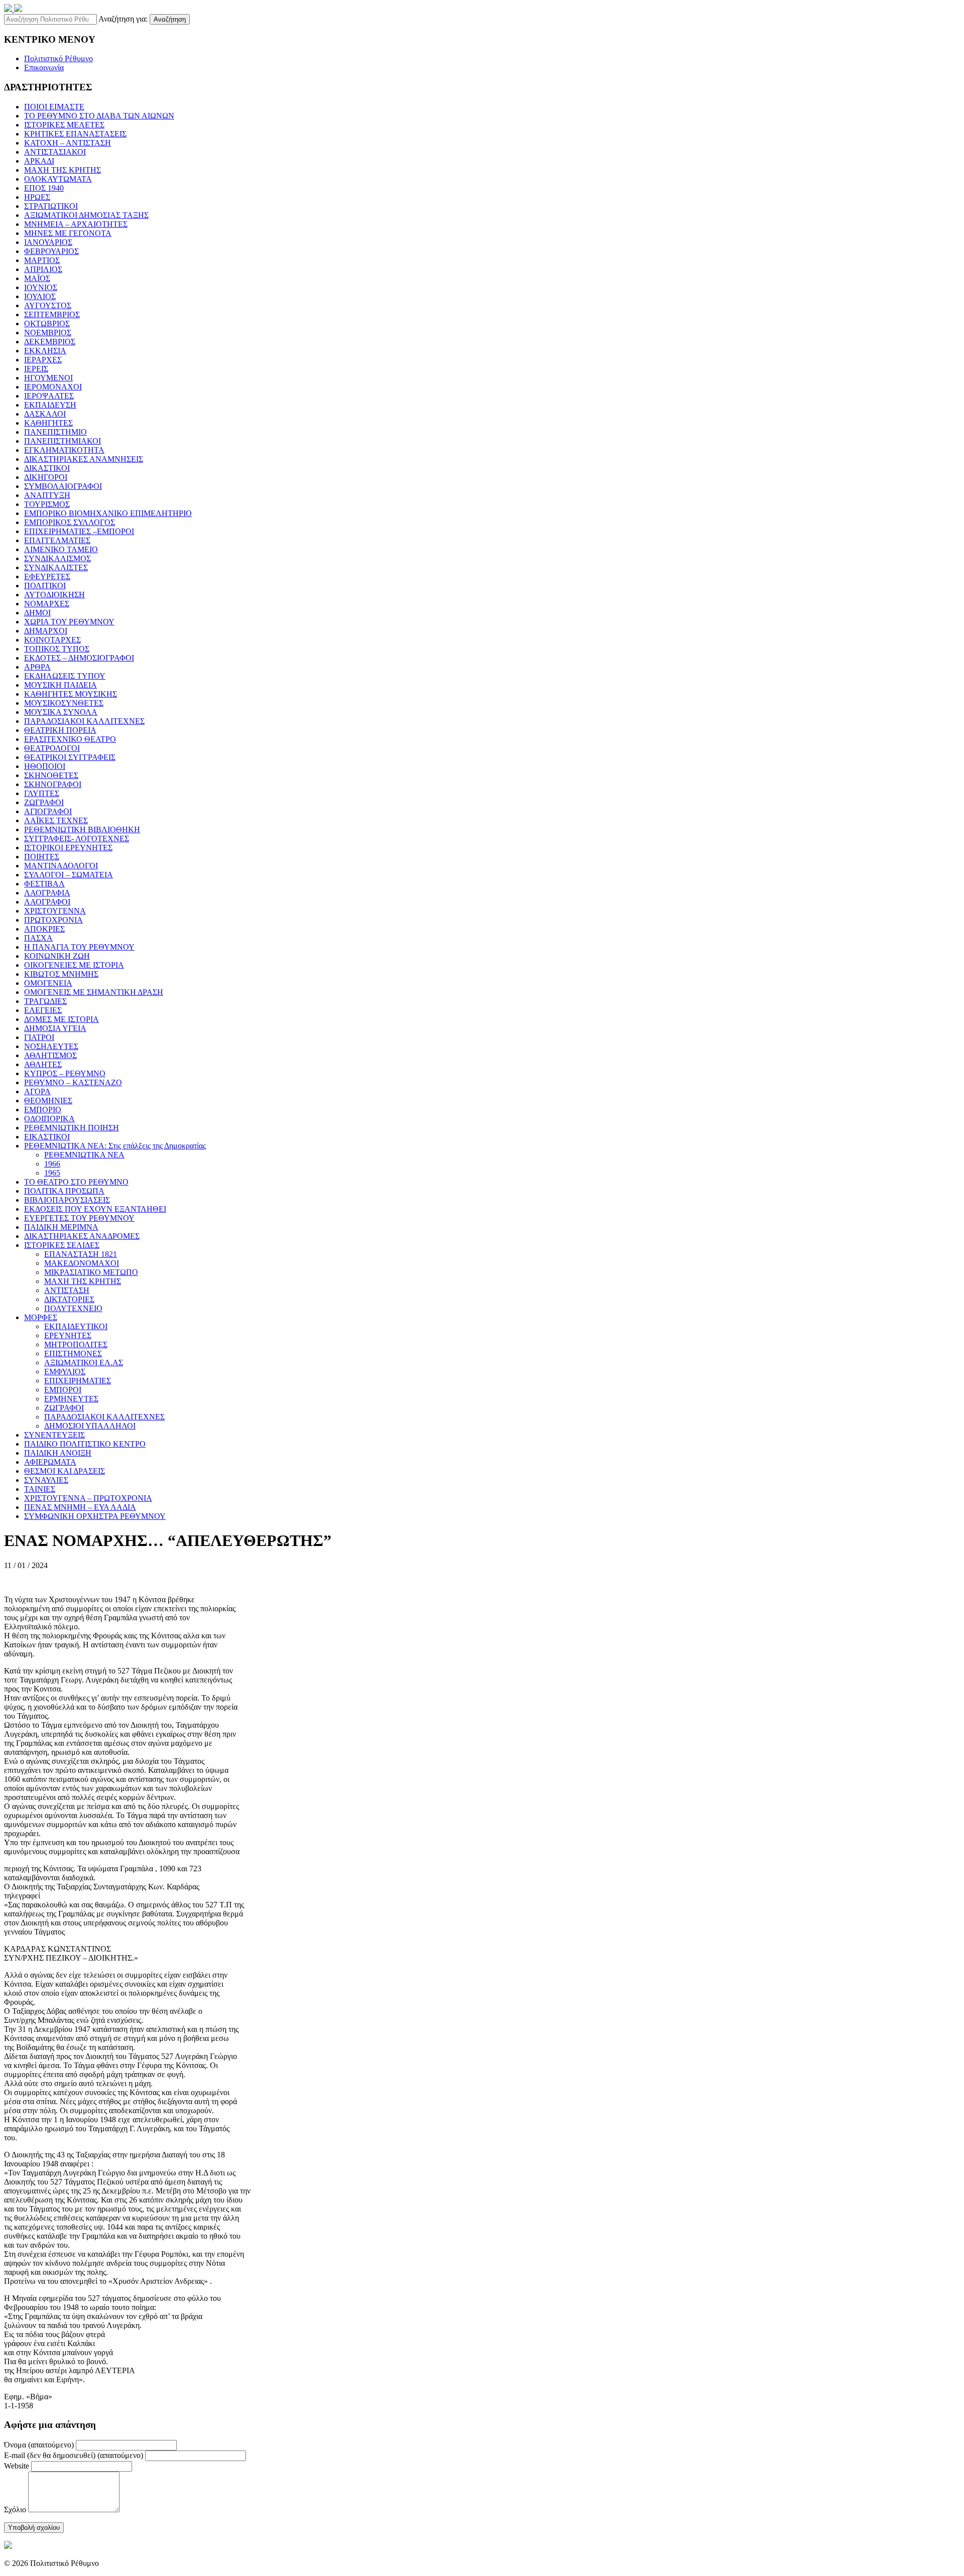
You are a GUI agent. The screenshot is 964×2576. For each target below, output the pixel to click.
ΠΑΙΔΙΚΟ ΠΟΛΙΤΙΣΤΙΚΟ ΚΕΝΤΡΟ (85, 1444)
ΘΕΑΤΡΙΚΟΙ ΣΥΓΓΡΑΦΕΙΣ (70, 757)
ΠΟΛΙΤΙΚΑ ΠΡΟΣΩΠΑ (64, 1191)
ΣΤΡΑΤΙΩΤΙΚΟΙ (51, 206)
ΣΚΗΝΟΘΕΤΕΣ (51, 775)
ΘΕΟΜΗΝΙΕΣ (48, 1101)
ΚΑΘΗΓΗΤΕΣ (48, 423)
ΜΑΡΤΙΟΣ (42, 260)
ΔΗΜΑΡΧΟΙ (46, 631)
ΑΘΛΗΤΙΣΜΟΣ (50, 1055)
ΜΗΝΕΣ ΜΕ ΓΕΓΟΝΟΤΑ (68, 233)
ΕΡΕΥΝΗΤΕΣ (68, 1335)
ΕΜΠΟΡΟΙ (63, 1390)
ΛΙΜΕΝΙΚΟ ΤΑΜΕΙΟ (61, 549)
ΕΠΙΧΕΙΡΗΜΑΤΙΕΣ (78, 1381)
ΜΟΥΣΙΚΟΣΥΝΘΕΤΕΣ (64, 703)
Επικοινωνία (44, 68)
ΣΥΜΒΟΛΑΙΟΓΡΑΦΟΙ (63, 486)
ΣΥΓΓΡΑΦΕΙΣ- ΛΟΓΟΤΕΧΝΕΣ (77, 839)
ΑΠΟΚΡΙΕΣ (44, 929)
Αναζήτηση (170, 19)
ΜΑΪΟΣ (37, 278)
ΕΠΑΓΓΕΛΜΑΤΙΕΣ (57, 540)
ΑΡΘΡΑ (37, 667)
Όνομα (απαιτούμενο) (39, 2445)
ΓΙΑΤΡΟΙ (39, 1037)
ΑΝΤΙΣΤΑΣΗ (67, 1290)
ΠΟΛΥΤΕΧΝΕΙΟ (73, 1308)
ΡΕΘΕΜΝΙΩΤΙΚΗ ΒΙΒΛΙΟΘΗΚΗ (82, 829)
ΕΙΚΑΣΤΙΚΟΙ (47, 1137)
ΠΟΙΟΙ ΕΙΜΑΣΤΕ (54, 107)
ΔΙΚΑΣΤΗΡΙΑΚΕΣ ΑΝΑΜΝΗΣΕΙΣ (84, 459)
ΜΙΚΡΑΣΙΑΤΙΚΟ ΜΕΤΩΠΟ (91, 1272)
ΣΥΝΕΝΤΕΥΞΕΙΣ (54, 1435)
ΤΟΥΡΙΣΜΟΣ (47, 504)
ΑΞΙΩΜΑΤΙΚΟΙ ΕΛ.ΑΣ (84, 1363)
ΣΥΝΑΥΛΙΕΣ (46, 1480)
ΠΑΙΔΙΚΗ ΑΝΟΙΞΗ (58, 1453)
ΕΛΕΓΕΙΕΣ (43, 1010)
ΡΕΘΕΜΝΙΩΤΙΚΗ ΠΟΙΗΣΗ (72, 1128)
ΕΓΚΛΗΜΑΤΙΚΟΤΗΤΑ (64, 450)
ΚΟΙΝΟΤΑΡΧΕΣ (52, 640)
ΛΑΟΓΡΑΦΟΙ (47, 902)
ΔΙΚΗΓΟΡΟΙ (46, 477)
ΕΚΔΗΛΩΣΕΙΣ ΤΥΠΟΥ (65, 676)
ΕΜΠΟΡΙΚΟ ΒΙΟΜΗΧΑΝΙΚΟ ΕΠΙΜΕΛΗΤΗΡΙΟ (108, 513)
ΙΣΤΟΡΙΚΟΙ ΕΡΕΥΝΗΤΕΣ (68, 848)
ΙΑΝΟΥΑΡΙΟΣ (48, 242)
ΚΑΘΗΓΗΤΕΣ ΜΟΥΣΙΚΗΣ (71, 694)
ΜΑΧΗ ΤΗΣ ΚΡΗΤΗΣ (63, 170)
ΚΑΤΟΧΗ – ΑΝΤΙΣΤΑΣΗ (68, 143)
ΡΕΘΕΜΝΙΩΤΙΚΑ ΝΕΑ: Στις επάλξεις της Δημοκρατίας (115, 1146)
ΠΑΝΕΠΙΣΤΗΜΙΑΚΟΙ (63, 441)
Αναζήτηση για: (123, 19)
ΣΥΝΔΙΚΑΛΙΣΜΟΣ (57, 558)
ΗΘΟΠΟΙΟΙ (45, 766)
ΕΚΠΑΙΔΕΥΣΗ (50, 405)
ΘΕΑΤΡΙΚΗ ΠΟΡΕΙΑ (60, 730)
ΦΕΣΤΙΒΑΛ (44, 884)
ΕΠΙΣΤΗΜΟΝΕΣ (73, 1354)
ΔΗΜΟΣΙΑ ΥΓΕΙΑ (55, 1028)
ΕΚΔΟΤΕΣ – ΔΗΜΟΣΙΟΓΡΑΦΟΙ (79, 658)
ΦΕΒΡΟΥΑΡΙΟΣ (51, 251)
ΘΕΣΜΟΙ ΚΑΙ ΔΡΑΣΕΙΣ (65, 1471)
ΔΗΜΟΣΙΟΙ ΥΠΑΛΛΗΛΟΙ (90, 1426)
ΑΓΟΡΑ (37, 1091)
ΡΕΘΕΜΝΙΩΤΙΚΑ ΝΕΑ (84, 1155)
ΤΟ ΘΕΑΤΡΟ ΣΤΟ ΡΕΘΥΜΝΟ (76, 1182)
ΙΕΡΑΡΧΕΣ (43, 360)
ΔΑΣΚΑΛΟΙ (45, 414)
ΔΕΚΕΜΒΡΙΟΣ (50, 342)
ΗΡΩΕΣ (37, 197)
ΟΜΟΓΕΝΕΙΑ (48, 983)
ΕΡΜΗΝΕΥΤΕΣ (71, 1399)
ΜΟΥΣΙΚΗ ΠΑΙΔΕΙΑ (61, 685)
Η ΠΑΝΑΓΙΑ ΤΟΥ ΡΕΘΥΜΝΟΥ (79, 947)
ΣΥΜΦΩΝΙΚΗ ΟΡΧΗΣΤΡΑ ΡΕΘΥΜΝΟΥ (95, 1516)
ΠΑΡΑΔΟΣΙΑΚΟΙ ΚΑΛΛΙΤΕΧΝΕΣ (84, 721)
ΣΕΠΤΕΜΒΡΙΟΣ (52, 314)
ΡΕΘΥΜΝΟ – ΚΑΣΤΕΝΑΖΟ (73, 1082)
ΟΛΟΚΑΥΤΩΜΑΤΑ (58, 179)
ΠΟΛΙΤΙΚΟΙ (45, 586)
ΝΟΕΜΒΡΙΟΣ (48, 333)
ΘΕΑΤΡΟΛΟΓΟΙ (52, 748)
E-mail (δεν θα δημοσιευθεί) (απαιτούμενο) (74, 2455)
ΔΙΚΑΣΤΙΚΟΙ (47, 468)
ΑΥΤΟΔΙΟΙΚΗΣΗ (54, 595)
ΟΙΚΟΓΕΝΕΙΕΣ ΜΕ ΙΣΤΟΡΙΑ (74, 965)
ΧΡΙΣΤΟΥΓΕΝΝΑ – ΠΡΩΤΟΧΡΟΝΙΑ (88, 1498)
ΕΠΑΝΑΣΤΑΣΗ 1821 (81, 1254)
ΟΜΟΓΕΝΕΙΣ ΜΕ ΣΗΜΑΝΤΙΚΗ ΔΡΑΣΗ (94, 992)
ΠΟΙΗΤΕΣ (42, 857)
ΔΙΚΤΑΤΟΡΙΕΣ (69, 1299)
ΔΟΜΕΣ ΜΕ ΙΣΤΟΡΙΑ (62, 1019)
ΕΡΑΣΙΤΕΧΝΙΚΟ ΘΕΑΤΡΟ (70, 739)
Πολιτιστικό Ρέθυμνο (58, 58)
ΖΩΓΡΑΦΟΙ (44, 802)
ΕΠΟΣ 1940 (44, 188)
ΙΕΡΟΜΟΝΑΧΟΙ (53, 387)
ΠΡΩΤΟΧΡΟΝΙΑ (53, 920)
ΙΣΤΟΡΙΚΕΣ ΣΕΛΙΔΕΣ (62, 1245)
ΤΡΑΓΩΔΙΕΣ (45, 1001)
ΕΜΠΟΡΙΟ (43, 1110)
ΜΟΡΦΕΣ (41, 1317)
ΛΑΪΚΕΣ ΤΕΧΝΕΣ (56, 820)
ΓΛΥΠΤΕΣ (42, 793)
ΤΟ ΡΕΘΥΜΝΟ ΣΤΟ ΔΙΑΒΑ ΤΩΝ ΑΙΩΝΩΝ (99, 116)
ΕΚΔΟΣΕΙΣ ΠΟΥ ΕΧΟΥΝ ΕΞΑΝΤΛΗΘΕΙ (95, 1209)
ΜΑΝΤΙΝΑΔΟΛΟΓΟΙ (61, 866)
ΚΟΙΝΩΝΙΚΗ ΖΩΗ (57, 956)
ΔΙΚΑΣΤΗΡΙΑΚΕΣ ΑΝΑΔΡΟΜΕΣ (82, 1236)
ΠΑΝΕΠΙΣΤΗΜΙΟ (55, 432)
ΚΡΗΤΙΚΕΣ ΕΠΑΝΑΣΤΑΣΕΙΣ (75, 134)
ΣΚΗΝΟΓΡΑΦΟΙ (53, 784)
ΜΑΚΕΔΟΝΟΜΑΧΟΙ (82, 1263)
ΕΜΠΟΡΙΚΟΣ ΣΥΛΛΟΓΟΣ (70, 522)
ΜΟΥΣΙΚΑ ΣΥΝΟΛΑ (61, 712)
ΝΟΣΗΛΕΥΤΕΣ (51, 1046)
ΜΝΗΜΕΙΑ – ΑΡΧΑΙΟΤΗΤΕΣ (76, 224)
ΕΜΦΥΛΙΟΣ (65, 1372)
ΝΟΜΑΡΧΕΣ (47, 604)
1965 (52, 1173)
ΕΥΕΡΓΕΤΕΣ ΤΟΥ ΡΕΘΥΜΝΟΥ (79, 1218)
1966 (52, 1164)
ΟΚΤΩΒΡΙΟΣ (47, 324)
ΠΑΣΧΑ (38, 938)
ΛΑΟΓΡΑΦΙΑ (47, 893)
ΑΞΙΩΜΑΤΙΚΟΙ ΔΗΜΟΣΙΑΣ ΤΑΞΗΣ (86, 215)
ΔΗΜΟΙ (37, 613)
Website (17, 2466)
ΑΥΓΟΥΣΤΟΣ (48, 305)
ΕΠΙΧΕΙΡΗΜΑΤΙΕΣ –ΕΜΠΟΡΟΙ (79, 531)
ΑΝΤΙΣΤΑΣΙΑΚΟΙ (55, 152)
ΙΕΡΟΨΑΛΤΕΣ (49, 396)
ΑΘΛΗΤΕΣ (43, 1064)
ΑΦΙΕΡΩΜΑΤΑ (50, 1462)
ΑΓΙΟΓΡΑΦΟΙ (48, 811)
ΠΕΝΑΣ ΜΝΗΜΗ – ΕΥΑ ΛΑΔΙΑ (80, 1507)
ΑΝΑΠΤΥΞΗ (47, 495)
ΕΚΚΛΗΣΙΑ (45, 351)
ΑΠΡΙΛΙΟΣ (43, 269)
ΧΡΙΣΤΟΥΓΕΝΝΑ (55, 911)
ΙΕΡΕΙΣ (36, 369)
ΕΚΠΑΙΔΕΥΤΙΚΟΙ (76, 1326)
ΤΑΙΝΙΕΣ (40, 1489)
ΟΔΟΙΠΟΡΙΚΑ (49, 1119)
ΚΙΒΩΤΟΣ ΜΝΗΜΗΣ (61, 974)
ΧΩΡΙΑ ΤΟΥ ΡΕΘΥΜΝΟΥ (69, 622)
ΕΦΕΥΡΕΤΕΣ (47, 576)
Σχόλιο (15, 2509)
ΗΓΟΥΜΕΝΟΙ (48, 378)
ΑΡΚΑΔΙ (39, 161)
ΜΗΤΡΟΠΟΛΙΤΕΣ (76, 1344)
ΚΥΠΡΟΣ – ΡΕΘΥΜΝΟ (65, 1073)
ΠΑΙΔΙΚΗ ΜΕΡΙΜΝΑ (61, 1227)
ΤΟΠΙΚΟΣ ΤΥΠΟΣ (57, 649)
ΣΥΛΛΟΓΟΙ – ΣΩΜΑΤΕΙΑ (69, 875)
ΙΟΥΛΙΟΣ (40, 296)
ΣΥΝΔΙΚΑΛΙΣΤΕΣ (56, 567)
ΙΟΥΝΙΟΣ (41, 287)
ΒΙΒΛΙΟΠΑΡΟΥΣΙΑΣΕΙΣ (67, 1200)
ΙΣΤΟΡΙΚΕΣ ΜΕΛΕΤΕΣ (64, 125)
